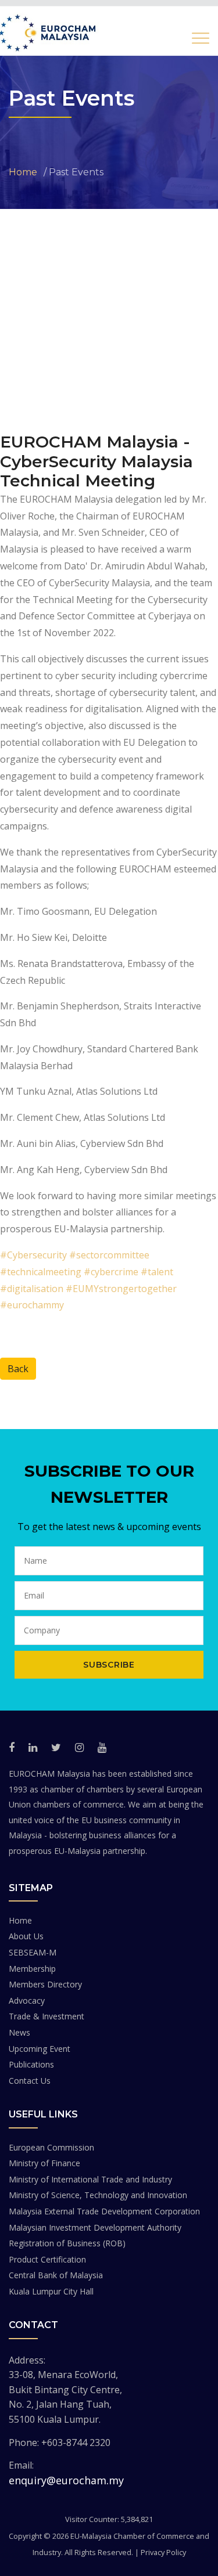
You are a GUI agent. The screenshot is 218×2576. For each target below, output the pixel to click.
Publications (31, 2064)
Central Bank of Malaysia (56, 2275)
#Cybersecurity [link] (33, 1255)
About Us (26, 1936)
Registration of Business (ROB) (67, 2243)
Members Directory (45, 1984)
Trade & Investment (47, 2016)
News (19, 2032)
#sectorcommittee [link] (109, 1255)
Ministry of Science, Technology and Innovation (98, 2195)
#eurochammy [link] (32, 1305)
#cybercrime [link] (111, 1272)
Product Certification (47, 2259)
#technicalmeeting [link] (41, 1272)
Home (20, 1920)
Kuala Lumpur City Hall (51, 2291)
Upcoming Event (40, 2049)
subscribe (109, 1665)
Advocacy (27, 2000)
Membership (32, 1969)
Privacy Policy (163, 2552)
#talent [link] (157, 1272)
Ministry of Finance (44, 2163)
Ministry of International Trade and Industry (90, 2179)
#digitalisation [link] (32, 1289)
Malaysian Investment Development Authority (95, 2227)
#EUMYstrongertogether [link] (121, 1289)
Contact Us (30, 2081)
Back (18, 1369)
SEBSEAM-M (33, 1952)
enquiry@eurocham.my (66, 2480)
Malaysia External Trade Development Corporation (104, 2211)
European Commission (51, 2147)
